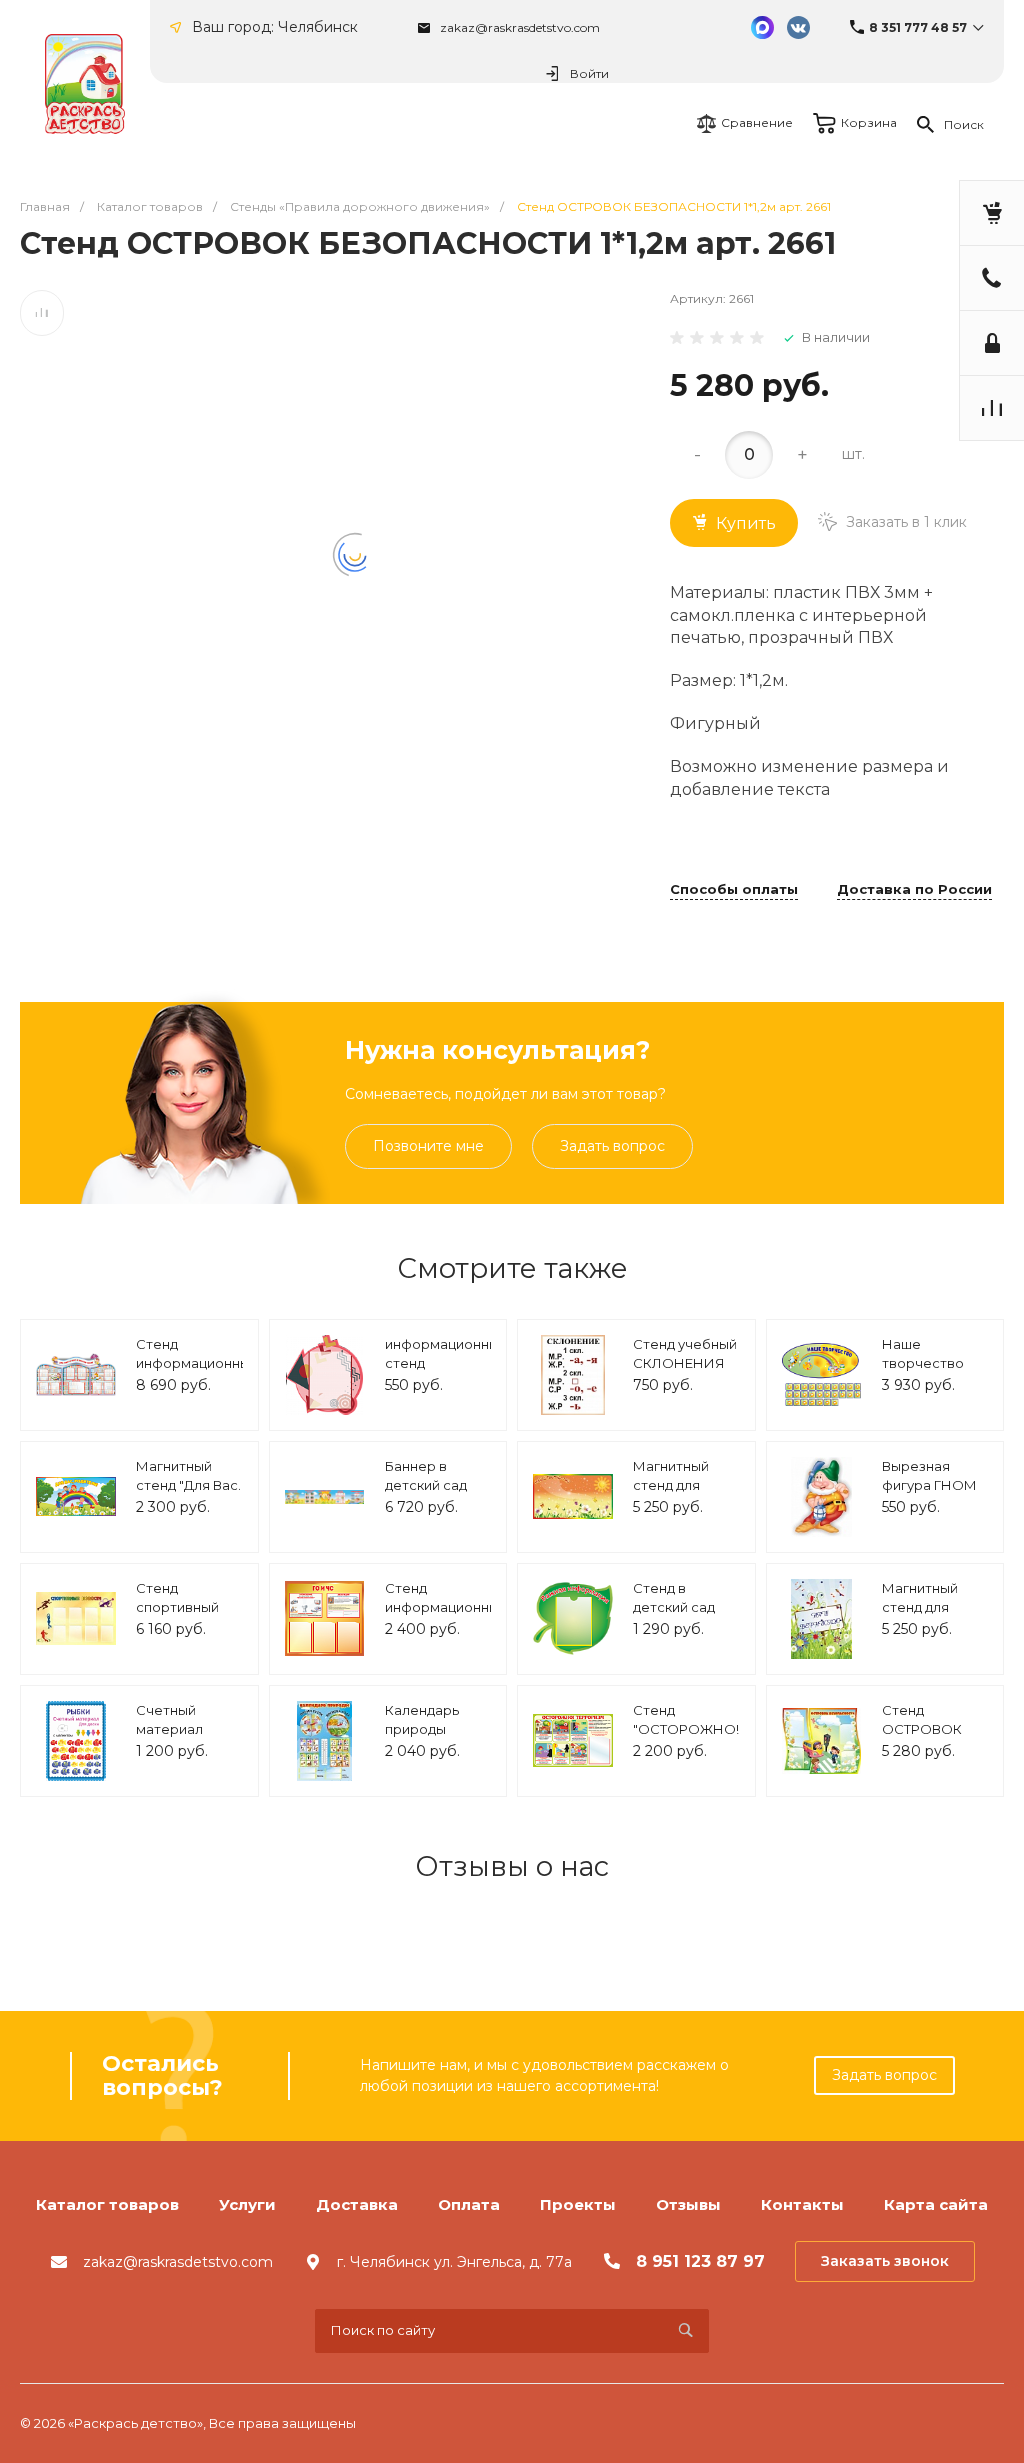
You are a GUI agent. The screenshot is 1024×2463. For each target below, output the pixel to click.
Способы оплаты (734, 890)
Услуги (247, 2204)
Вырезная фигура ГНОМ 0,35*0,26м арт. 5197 (931, 1495)
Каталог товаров (107, 2204)
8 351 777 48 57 (918, 27)
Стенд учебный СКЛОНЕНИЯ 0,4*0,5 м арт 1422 (685, 1373)
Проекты (578, 2204)
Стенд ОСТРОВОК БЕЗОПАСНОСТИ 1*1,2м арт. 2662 (941, 1739)
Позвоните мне (428, 1146)
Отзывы (688, 2204)
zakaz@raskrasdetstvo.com (520, 27)
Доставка (357, 2204)
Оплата (469, 2204)
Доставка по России (914, 890)
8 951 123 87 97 (700, 2261)
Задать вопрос (612, 1146)
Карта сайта (936, 2204)
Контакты (802, 2204)
